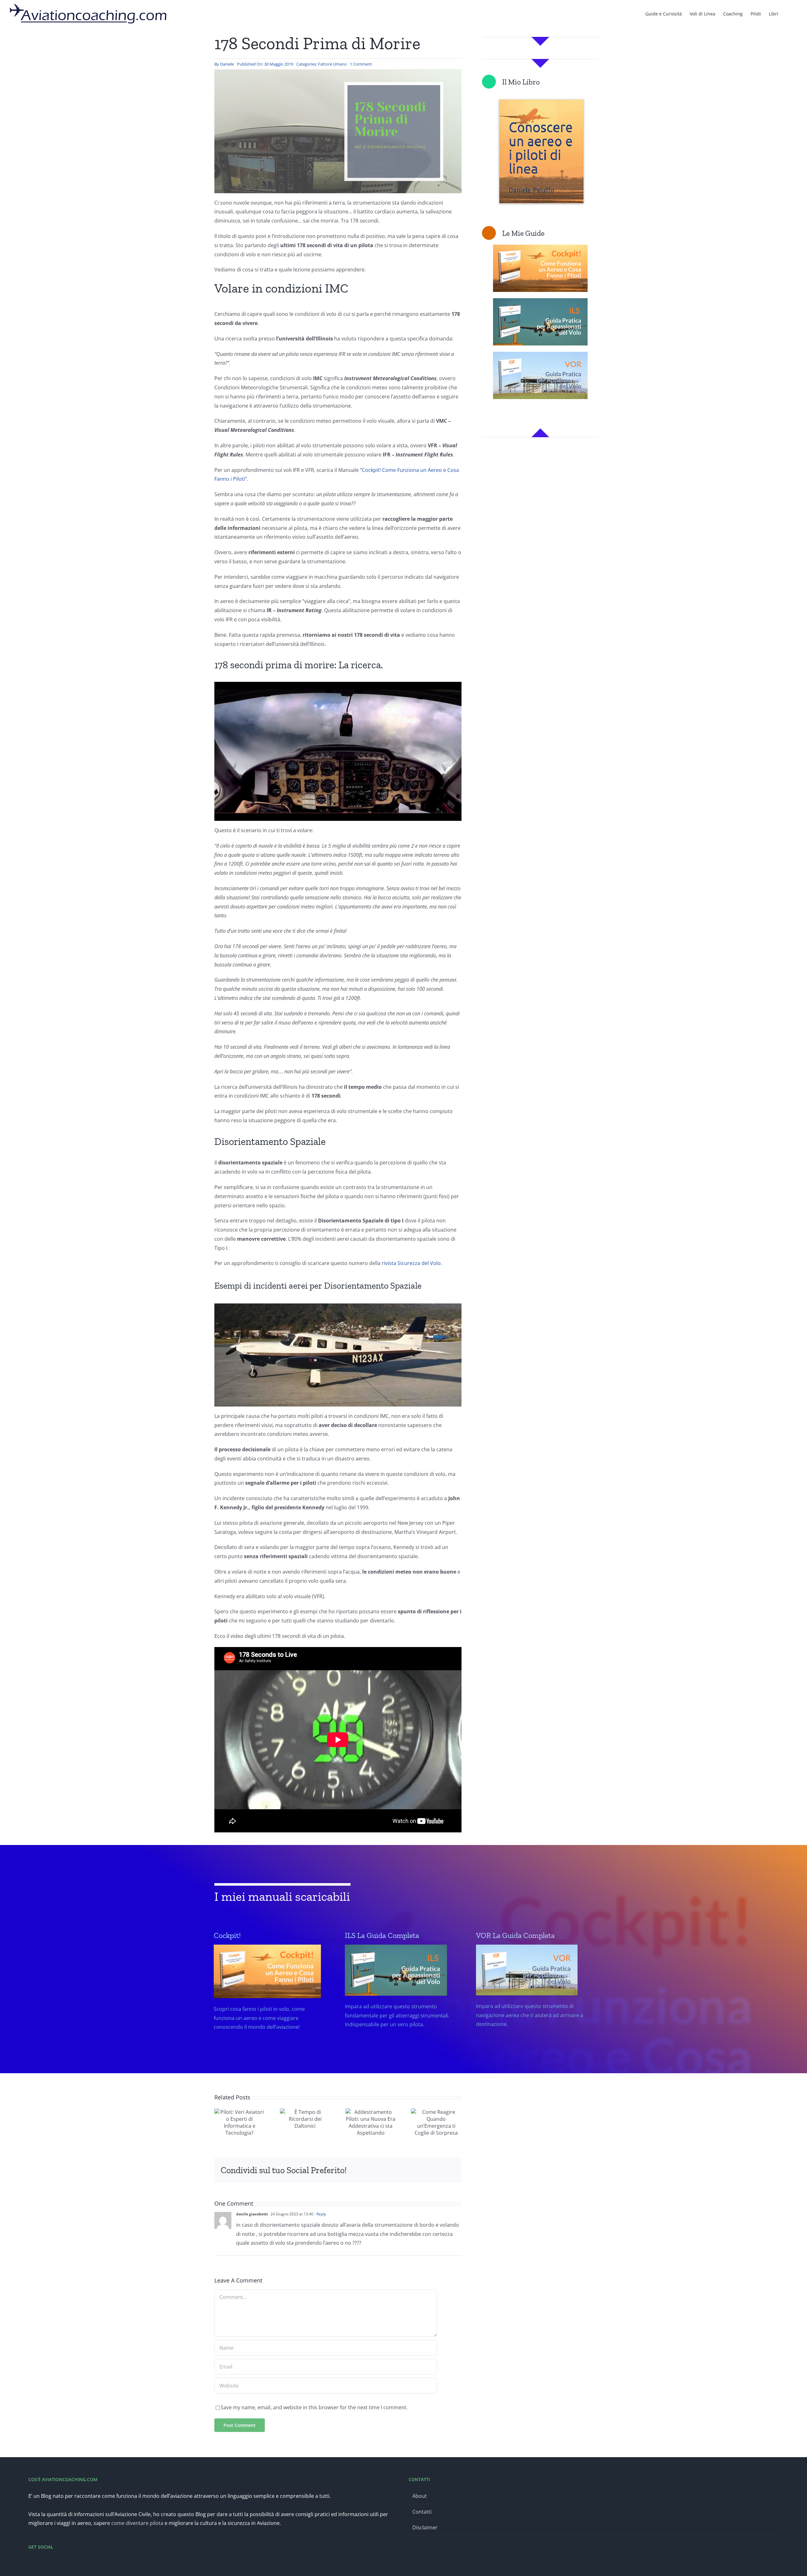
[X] (369, 2170)
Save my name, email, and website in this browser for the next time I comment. (314, 2407)
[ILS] (401, 1999)
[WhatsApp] (400, 2170)
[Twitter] (39, 2564)
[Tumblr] (410, 2170)
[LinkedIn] (390, 2170)
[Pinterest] (420, 2170)
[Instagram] (47, 2564)
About (420, 2496)
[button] (788, 13)
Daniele (227, 64)
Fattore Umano (332, 64)
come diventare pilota (137, 2523)
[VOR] (532, 1999)
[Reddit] (380, 2170)
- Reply (320, 2214)
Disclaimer (425, 2527)
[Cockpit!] (270, 2000)
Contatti (422, 2512)
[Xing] (440, 2170)
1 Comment (361, 64)
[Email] (450, 2170)
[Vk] (430, 2170)
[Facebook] (359, 2170)
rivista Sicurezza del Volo (411, 1263)
